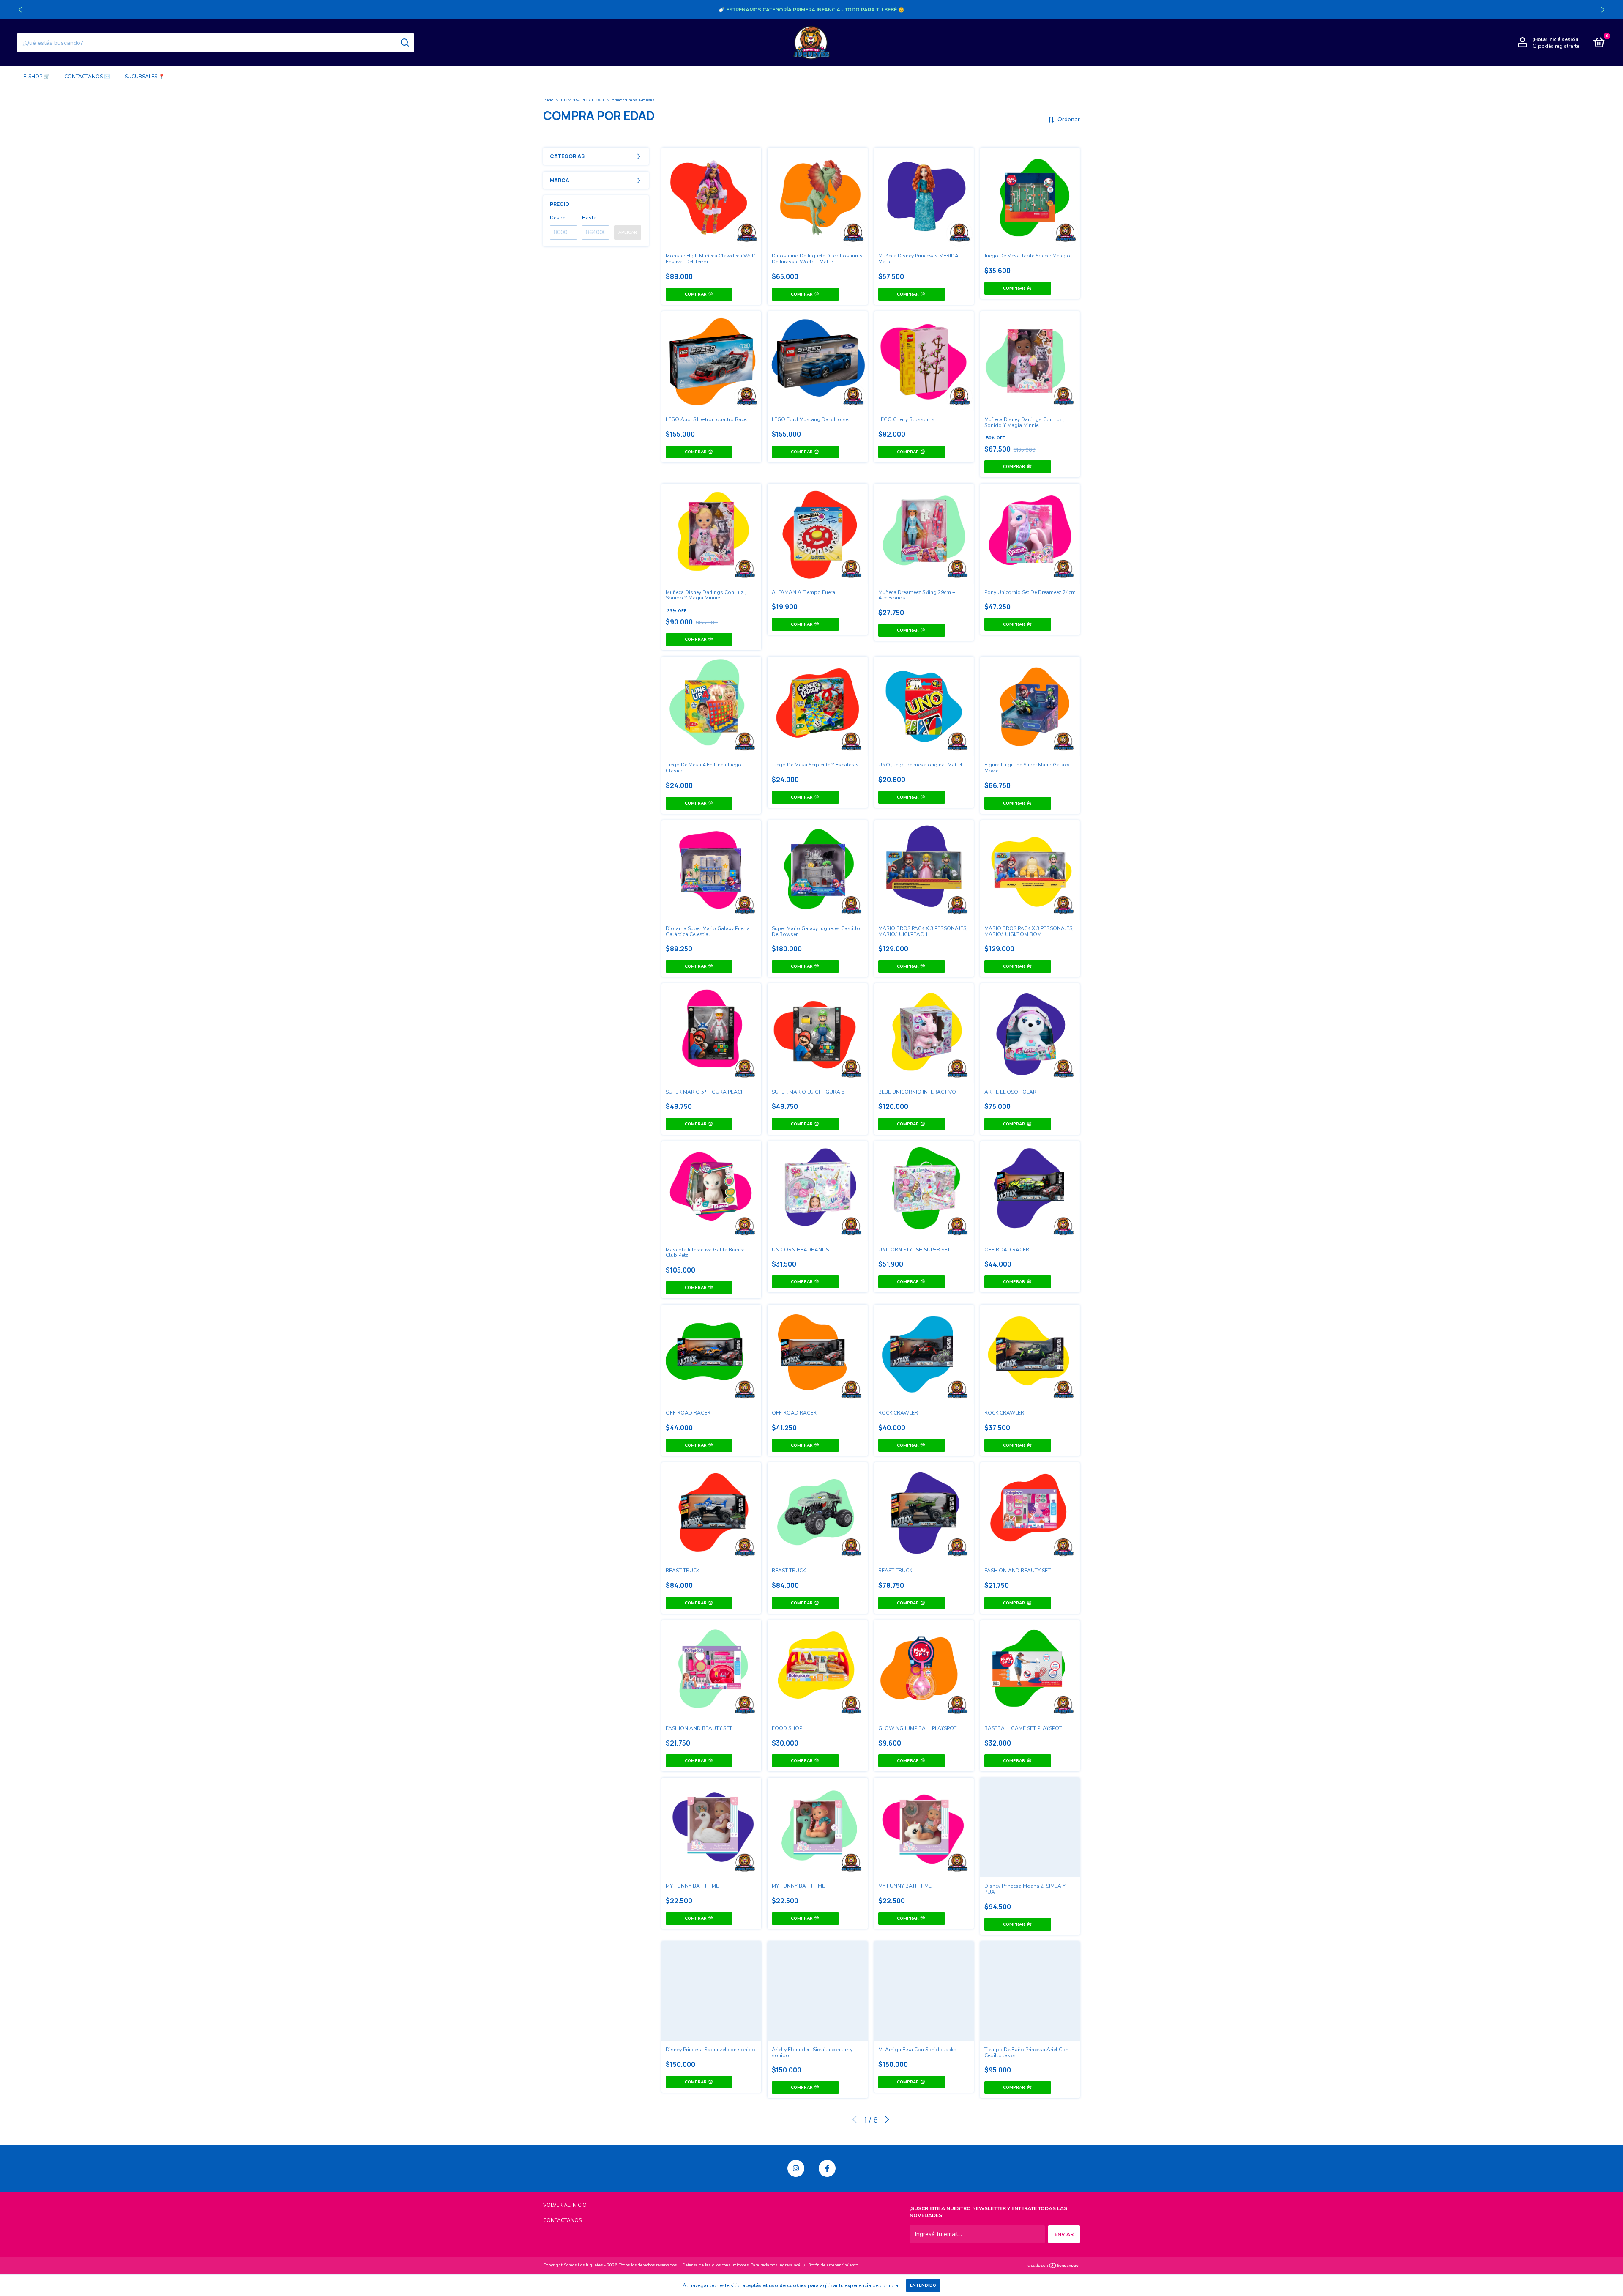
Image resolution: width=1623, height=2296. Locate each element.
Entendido (923, 2285)
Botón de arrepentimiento (833, 2265)
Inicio (548, 100)
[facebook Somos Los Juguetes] (827, 2168)
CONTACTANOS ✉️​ (87, 77)
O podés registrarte (1556, 46)
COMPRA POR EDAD (582, 100)
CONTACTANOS (562, 2220)
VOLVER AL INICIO (565, 2205)
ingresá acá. (790, 2265)
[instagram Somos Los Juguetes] (796, 2168)
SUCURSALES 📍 (145, 77)
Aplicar (628, 233)
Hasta (589, 218)
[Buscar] (404, 43)
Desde (557, 218)
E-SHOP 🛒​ (37, 77)
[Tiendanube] (1053, 2266)
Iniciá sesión (1563, 39)
